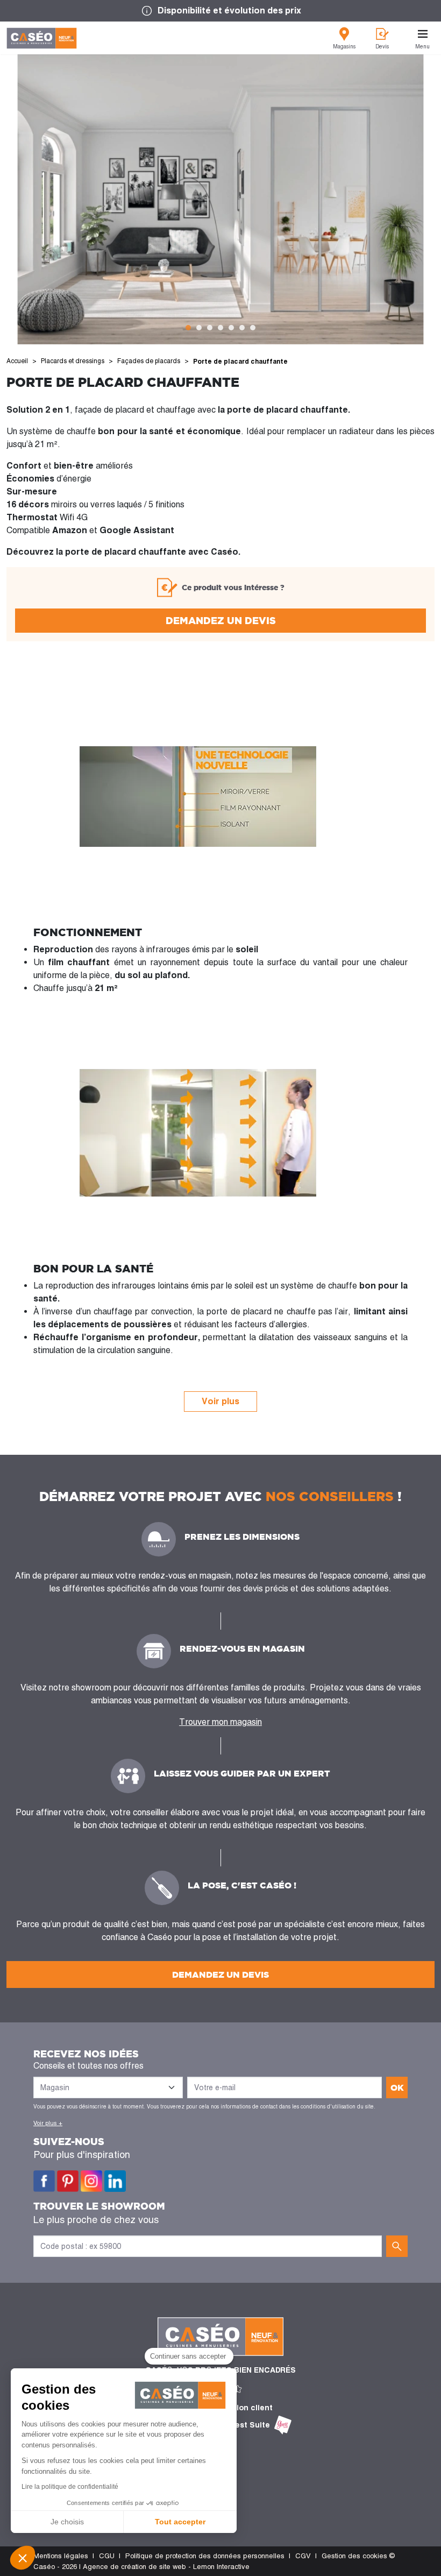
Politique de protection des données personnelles (205, 2556)
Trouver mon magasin (220, 1722)
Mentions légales (61, 2556)
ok (397, 2087)
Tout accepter (180, 2522)
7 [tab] (253, 328)
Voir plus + (48, 2123)
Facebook (44, 2181)
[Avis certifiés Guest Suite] (283, 2425)
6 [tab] (242, 328)
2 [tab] (199, 328)
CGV (303, 2556)
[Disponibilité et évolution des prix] (220, 11)
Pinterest (68, 2181)
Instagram (91, 2181)
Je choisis (67, 2522)
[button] (23, 2558)
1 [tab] (188, 328)
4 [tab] (220, 328)
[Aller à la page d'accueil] (42, 38)
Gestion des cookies (354, 2556)
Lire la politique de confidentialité (70, 2487)
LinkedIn (115, 2181)
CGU (107, 2556)
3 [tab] (210, 328)
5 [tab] (231, 328)
